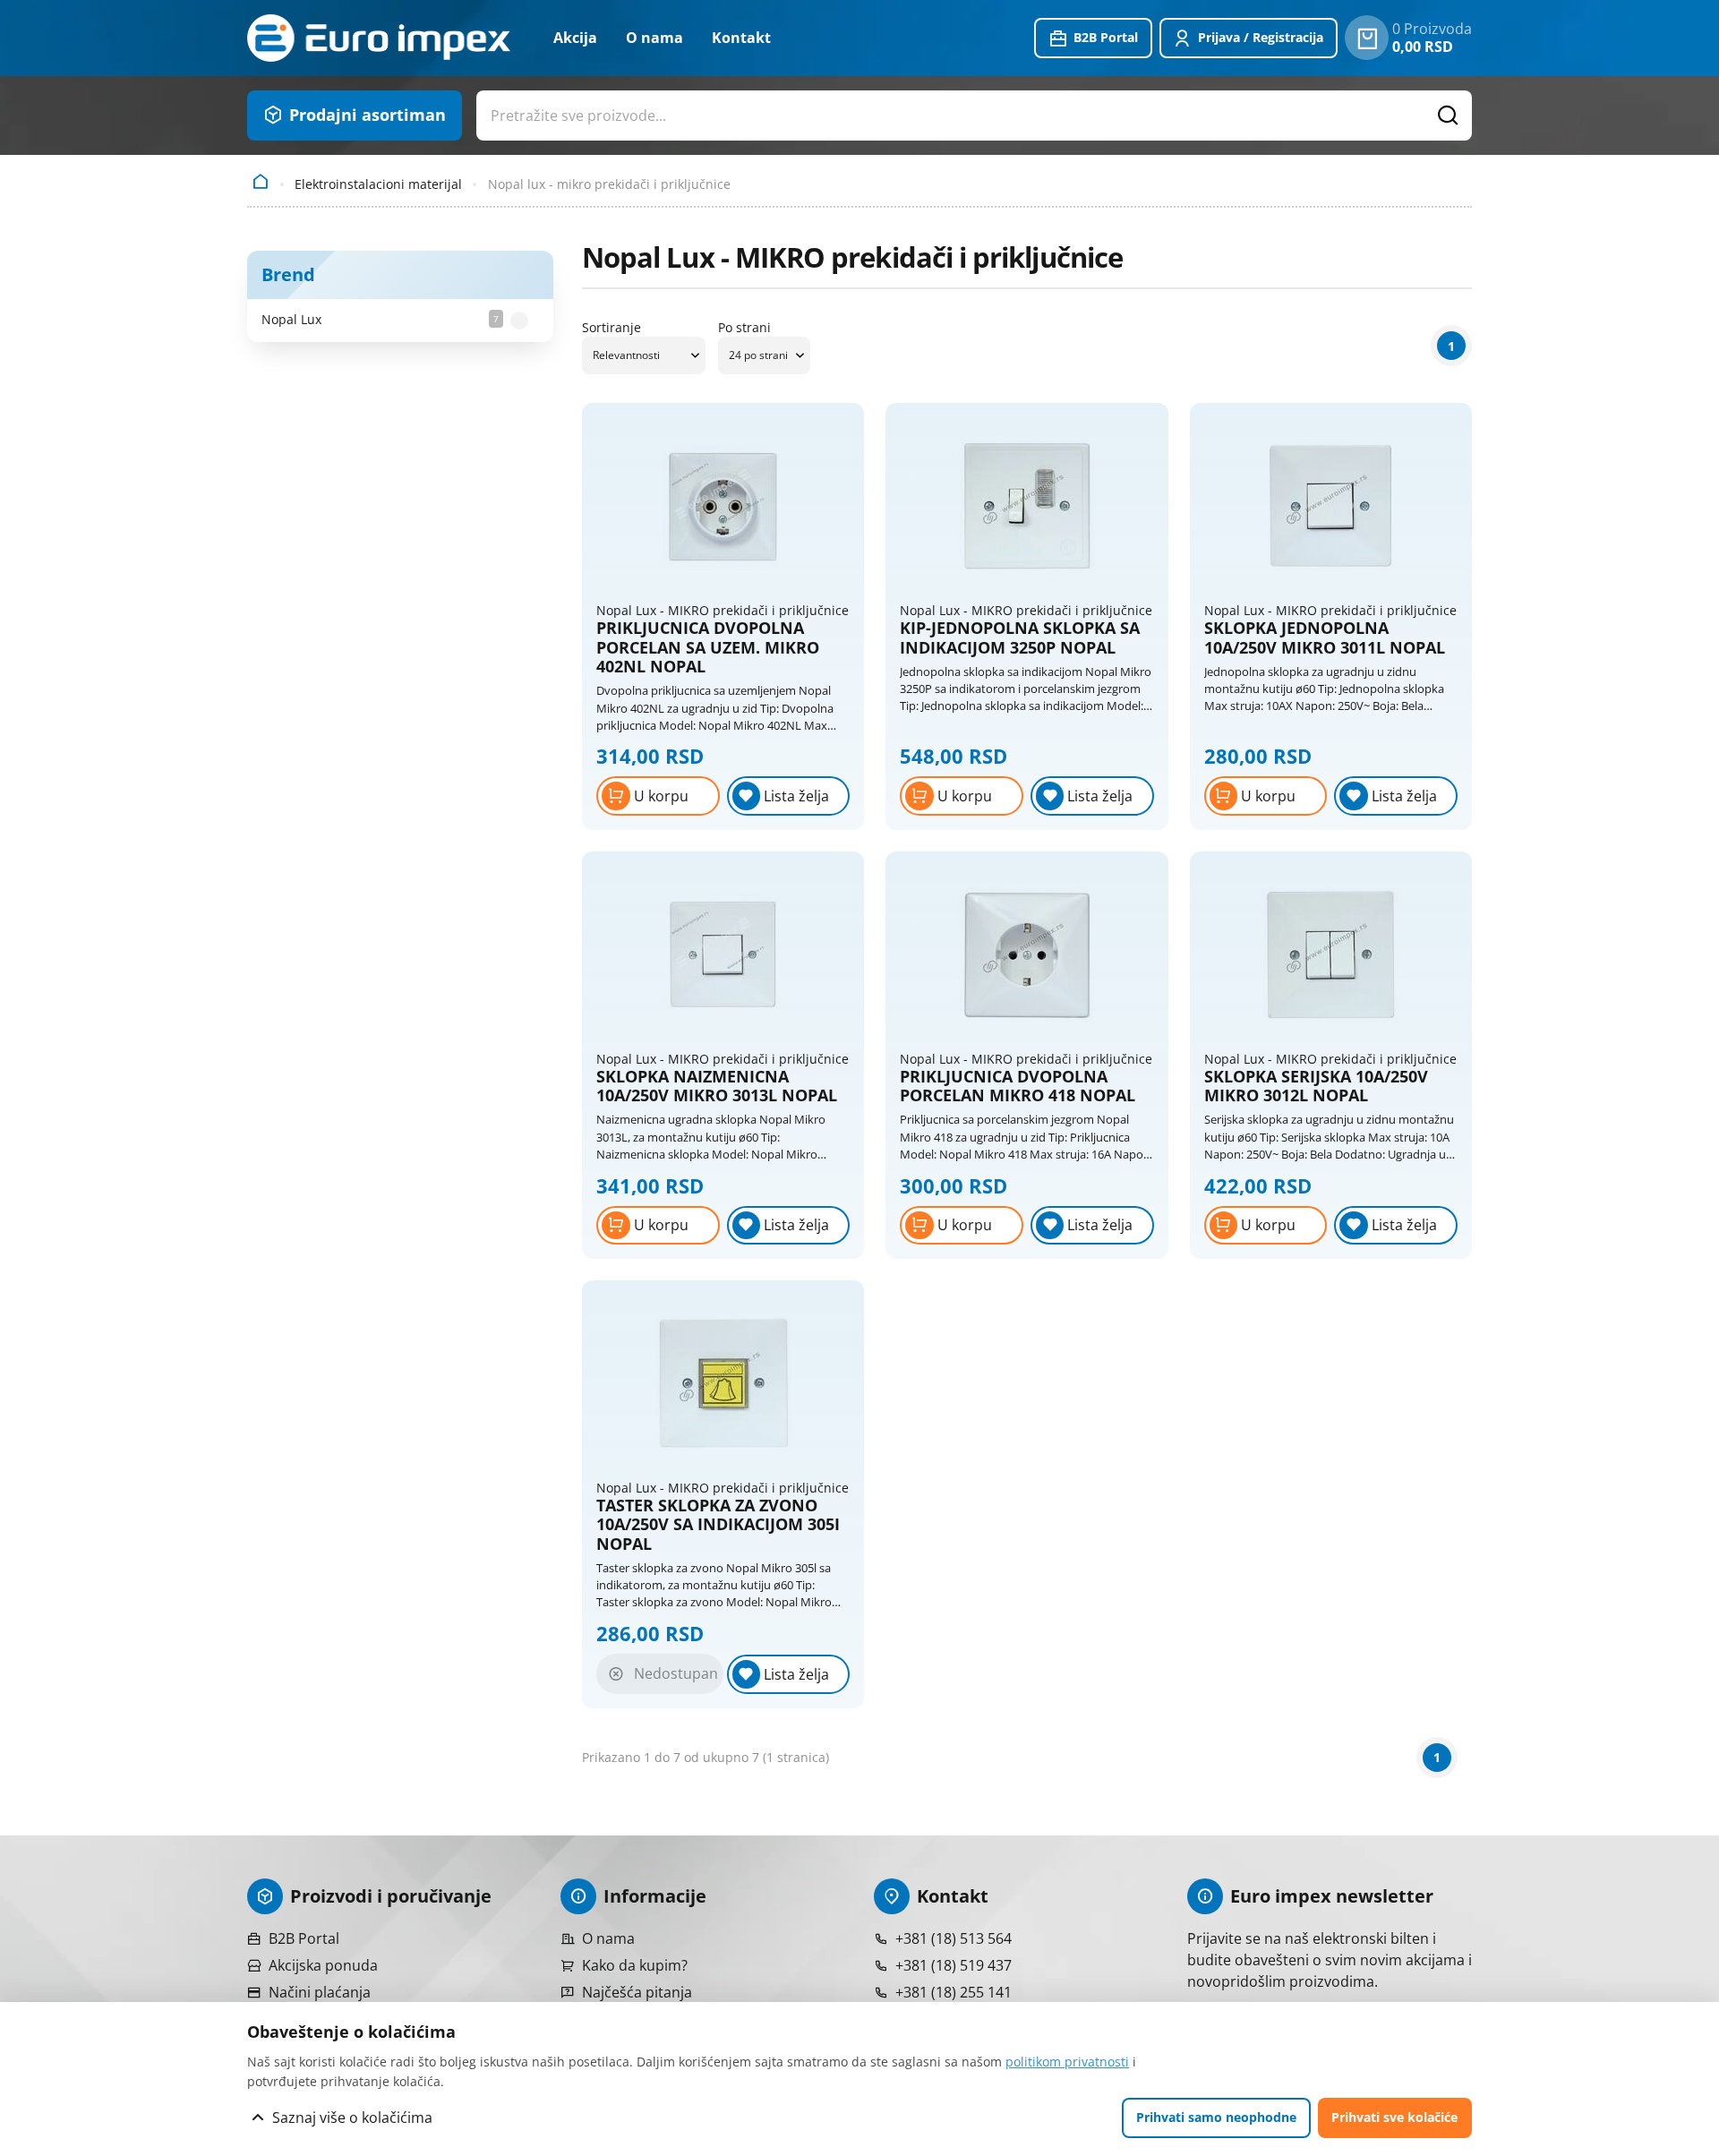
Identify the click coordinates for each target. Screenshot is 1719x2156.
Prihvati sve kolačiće (1394, 2117)
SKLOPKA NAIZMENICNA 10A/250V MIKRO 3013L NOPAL (717, 1087)
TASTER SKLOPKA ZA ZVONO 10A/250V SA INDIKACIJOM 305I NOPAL (718, 1525)
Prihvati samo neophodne (1216, 2117)
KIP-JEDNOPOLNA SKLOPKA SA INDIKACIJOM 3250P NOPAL (1020, 638)
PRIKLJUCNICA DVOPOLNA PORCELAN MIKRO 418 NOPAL (1018, 1087)
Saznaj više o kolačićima (352, 2117)
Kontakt (741, 38)
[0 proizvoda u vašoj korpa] (1367, 38)
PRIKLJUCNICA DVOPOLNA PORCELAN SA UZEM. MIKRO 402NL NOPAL (708, 648)
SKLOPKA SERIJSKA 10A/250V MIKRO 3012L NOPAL (1316, 1087)
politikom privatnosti (1067, 2062)
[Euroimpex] (379, 38)
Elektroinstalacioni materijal (378, 184)
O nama (654, 38)
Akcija (575, 38)
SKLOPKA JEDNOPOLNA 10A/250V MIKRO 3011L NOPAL (1325, 638)
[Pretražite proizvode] (1449, 115)
